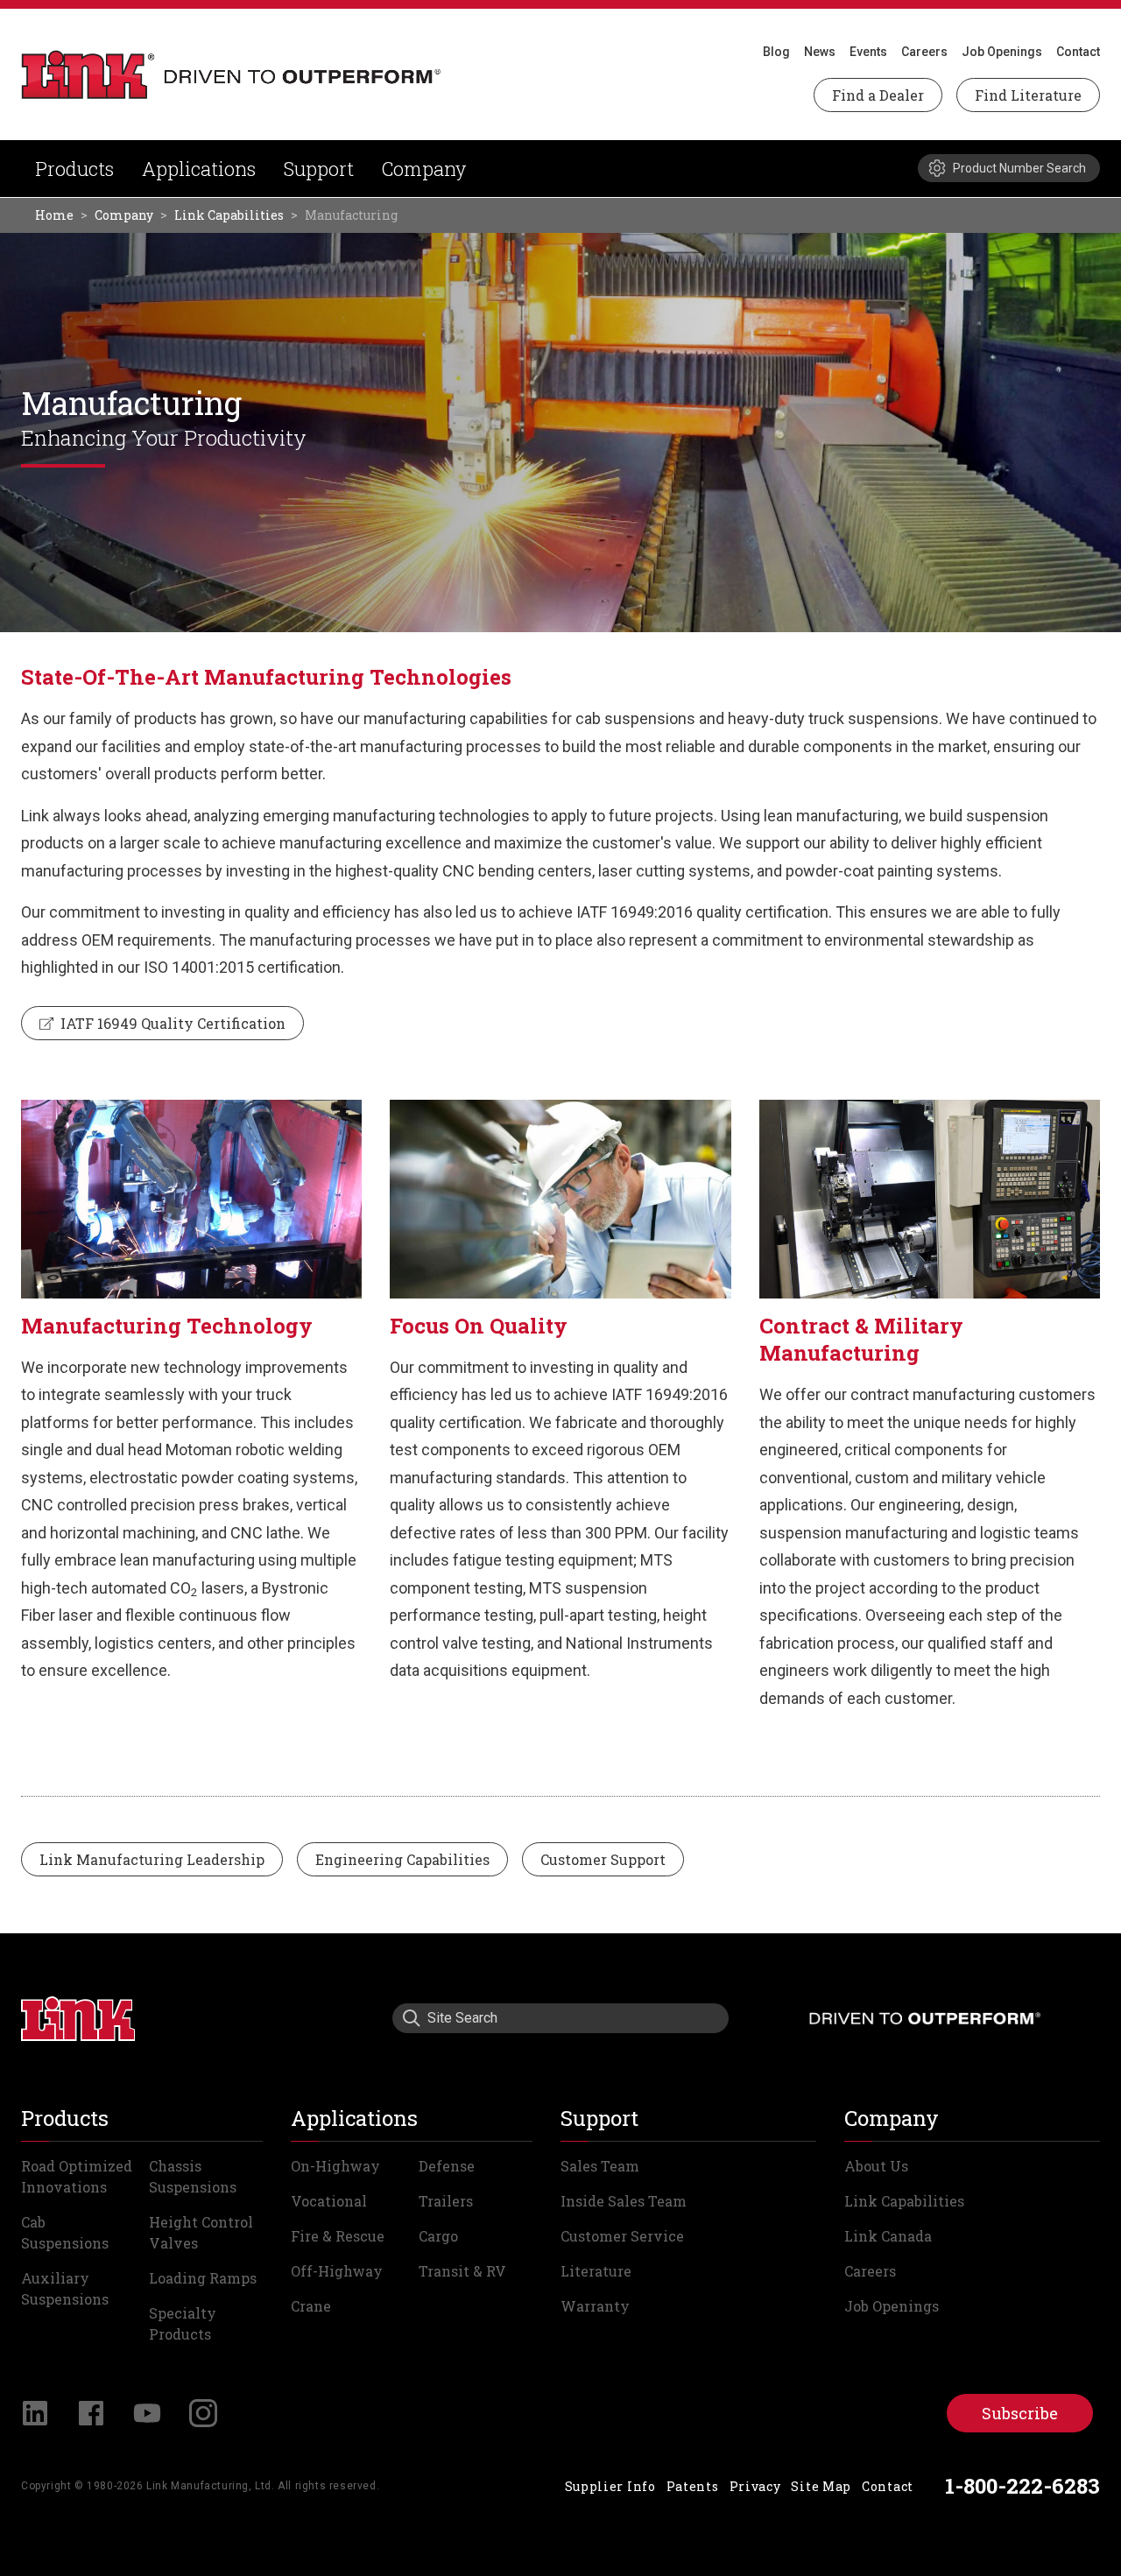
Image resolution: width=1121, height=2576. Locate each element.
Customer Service (622, 2236)
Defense (447, 2166)
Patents (693, 2486)
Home (54, 215)
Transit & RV (462, 2271)
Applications (199, 169)
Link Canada (888, 2236)
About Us (876, 2166)
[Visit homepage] (78, 2018)
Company (124, 215)
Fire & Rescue (338, 2236)
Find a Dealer (878, 95)
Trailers (446, 2201)
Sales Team (600, 2166)
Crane (311, 2306)
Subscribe (1020, 2413)
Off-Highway (337, 2271)
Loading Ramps (203, 2278)
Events (868, 52)
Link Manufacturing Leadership (152, 1859)
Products (74, 169)
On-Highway (335, 2166)
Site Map (821, 2486)
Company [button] (424, 169)
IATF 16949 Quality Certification (171, 1023)
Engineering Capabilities (402, 1859)
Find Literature (1028, 95)
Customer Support (603, 1859)
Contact (1078, 52)
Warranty (595, 2306)
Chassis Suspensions (193, 2176)
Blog (776, 52)
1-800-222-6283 (1022, 2486)
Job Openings (1002, 52)
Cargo (438, 2236)
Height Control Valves (201, 2232)
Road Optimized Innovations (77, 2176)
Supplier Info (610, 2486)
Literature (596, 2271)
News (820, 52)
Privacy (755, 2486)
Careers (924, 52)
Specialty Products (183, 2323)
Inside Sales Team (624, 2201)
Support (599, 2118)
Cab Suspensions (65, 2232)
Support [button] (319, 169)
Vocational (329, 2201)
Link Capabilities (229, 215)
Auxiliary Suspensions (65, 2288)
